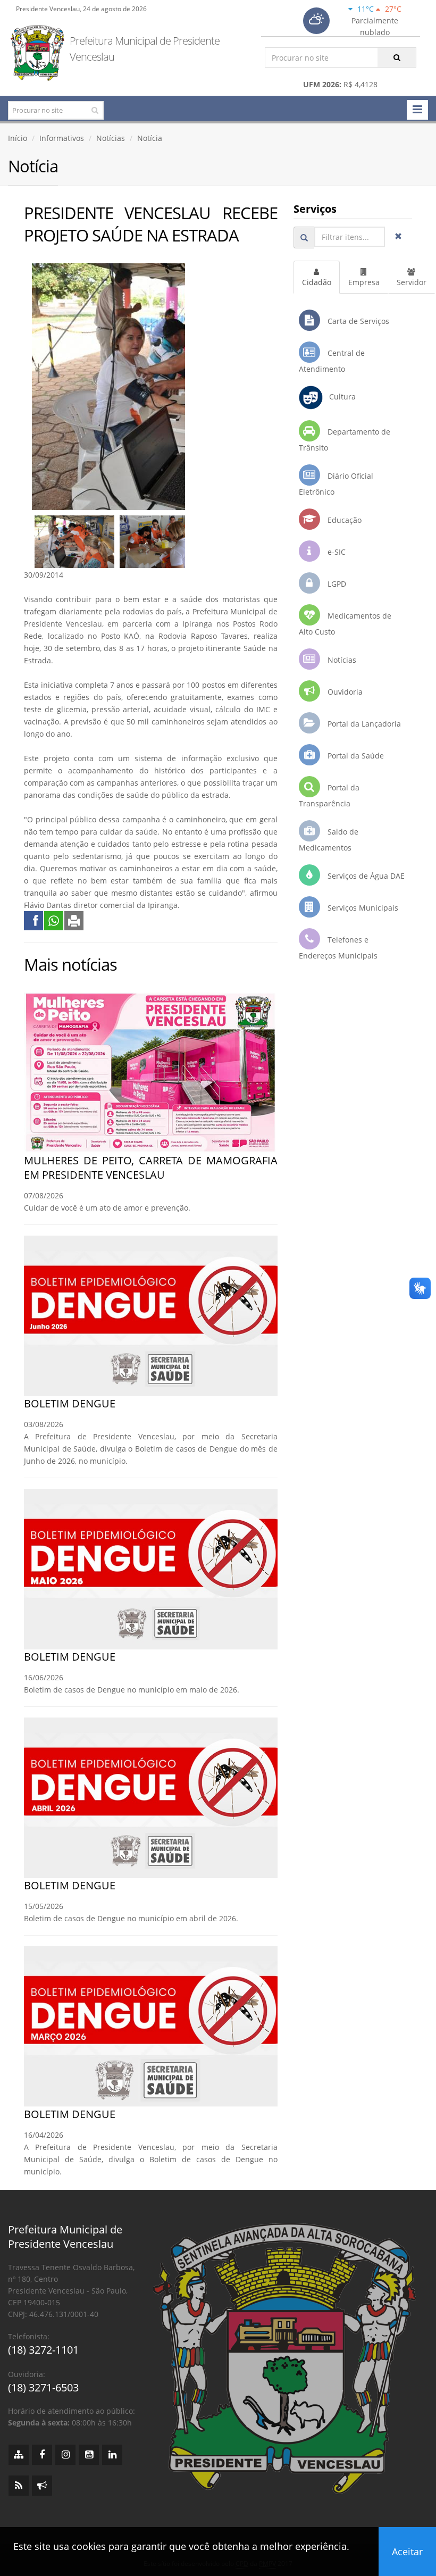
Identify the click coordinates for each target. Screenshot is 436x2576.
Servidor (412, 282)
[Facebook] (42, 2455)
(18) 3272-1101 (43, 2350)
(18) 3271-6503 (43, 2387)
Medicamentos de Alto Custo (345, 624)
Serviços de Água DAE (365, 876)
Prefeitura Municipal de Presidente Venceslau (145, 49)
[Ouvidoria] (42, 2486)
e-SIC (336, 552)
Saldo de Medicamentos (329, 840)
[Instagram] (65, 2455)
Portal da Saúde (355, 756)
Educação (343, 520)
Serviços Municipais (362, 908)
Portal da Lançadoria (363, 724)
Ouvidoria (344, 692)
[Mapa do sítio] (19, 2455)
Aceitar (407, 2552)
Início (18, 138)
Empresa (364, 282)
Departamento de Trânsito (345, 440)
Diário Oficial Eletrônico (336, 484)
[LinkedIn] (112, 2455)
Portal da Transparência (329, 795)
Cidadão (317, 282)
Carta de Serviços (357, 321)
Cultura (339, 397)
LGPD (336, 584)
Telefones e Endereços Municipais (338, 948)
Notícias (111, 138)
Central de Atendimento (332, 361)
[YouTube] (89, 2455)
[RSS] (19, 2486)
